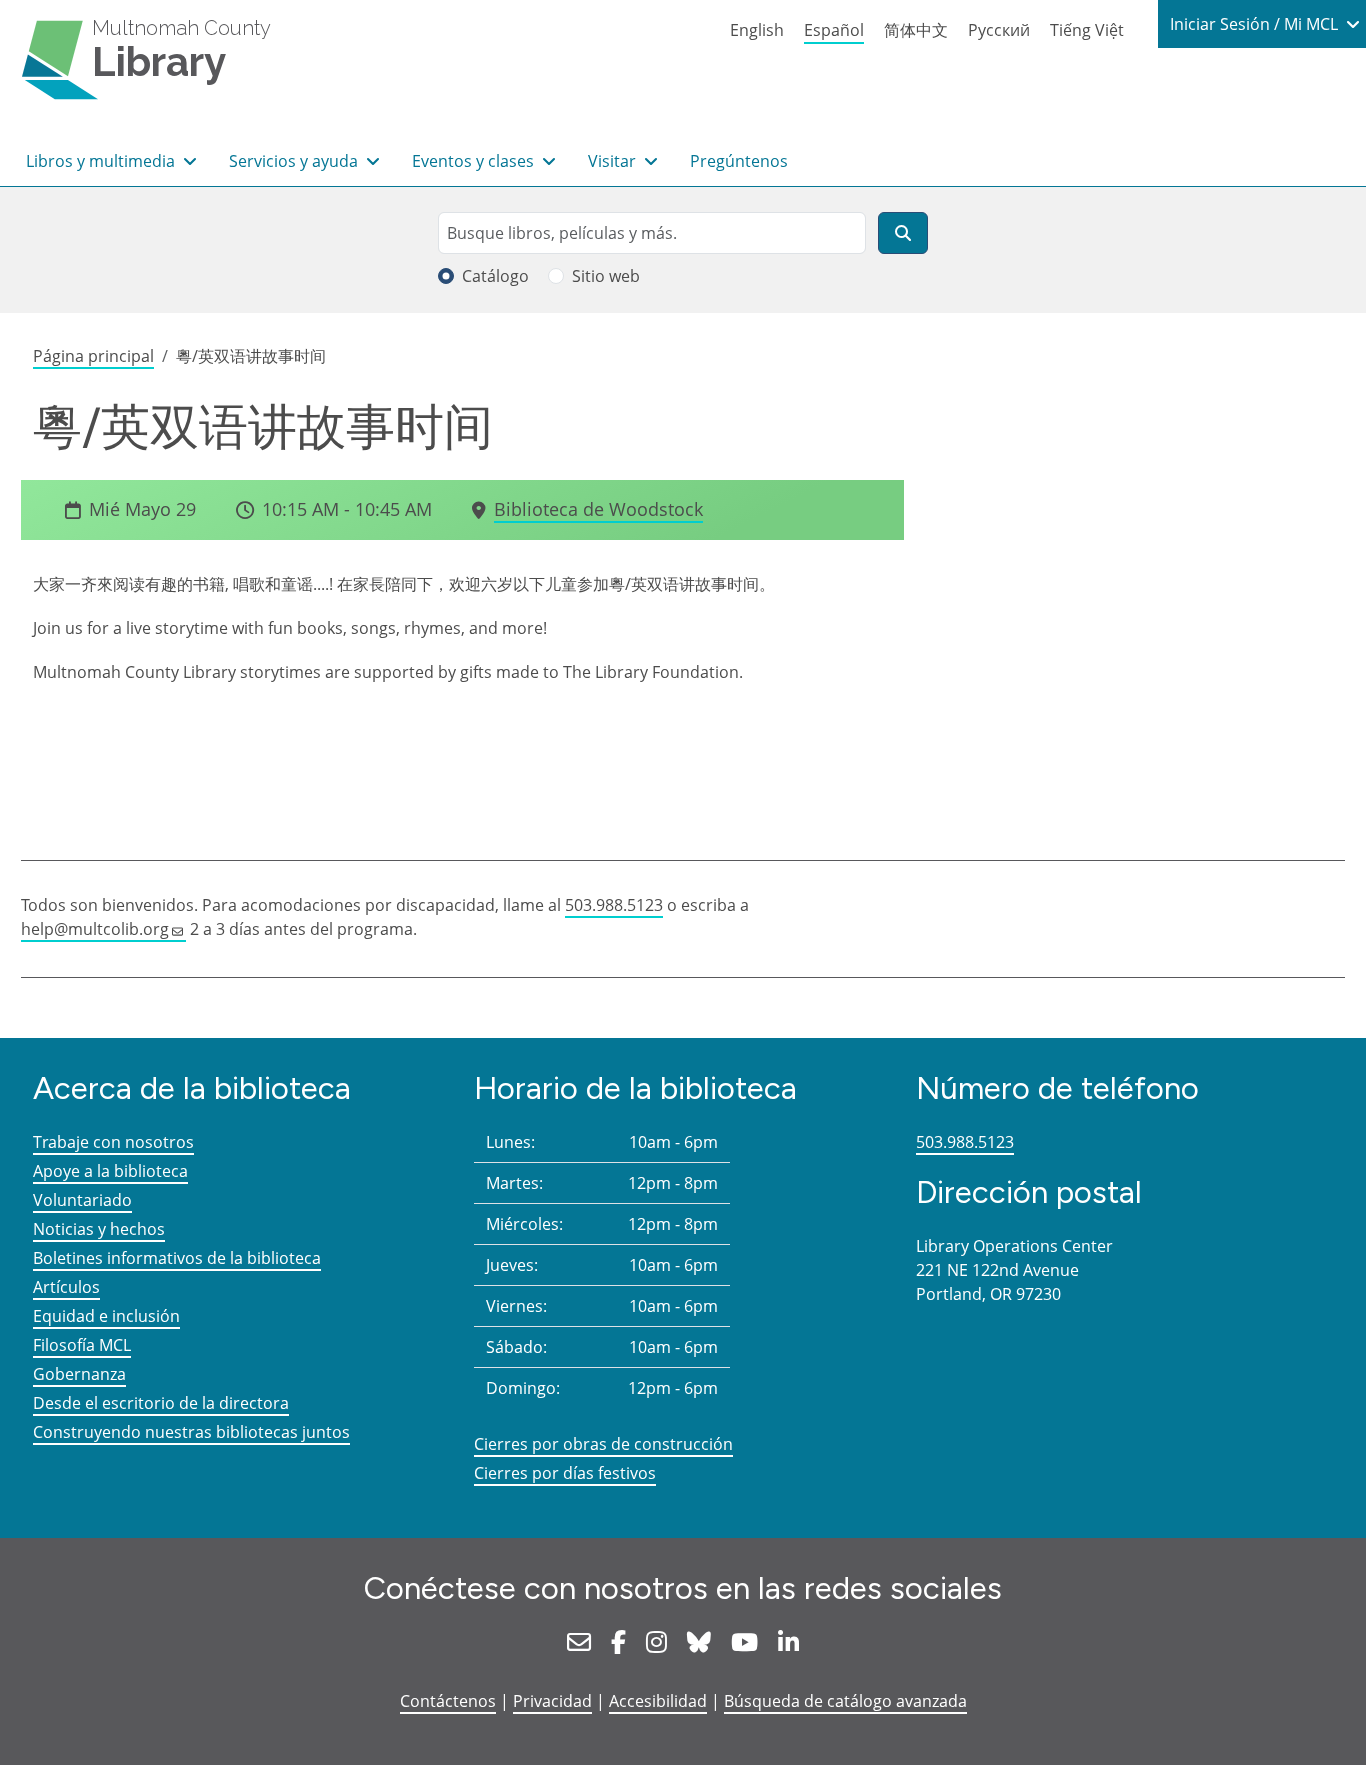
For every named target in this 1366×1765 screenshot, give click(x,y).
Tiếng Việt (1087, 30)
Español (834, 30)
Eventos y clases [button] (475, 161)
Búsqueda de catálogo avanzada (845, 1701)
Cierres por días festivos (565, 1473)
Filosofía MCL (82, 1345)
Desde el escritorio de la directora (161, 1403)
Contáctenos (448, 1701)
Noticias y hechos (99, 1229)
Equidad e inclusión (106, 1316)
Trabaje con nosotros (113, 1142)
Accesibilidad (658, 1701)
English (757, 30)
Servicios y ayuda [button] (295, 161)
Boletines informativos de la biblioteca (177, 1258)
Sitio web (606, 276)
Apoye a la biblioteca (110, 1171)
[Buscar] (903, 233)
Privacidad (552, 1701)
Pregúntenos (739, 161)
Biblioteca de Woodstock (598, 509)
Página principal (93, 356)
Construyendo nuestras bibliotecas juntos (191, 1432)
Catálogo (495, 276)
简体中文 (916, 30)
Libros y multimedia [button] (102, 161)
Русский (999, 30)
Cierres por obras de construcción (603, 1444)
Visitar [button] (614, 161)
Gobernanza (79, 1374)
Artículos (66, 1287)
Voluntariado (82, 1200)
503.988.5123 (614, 905)
